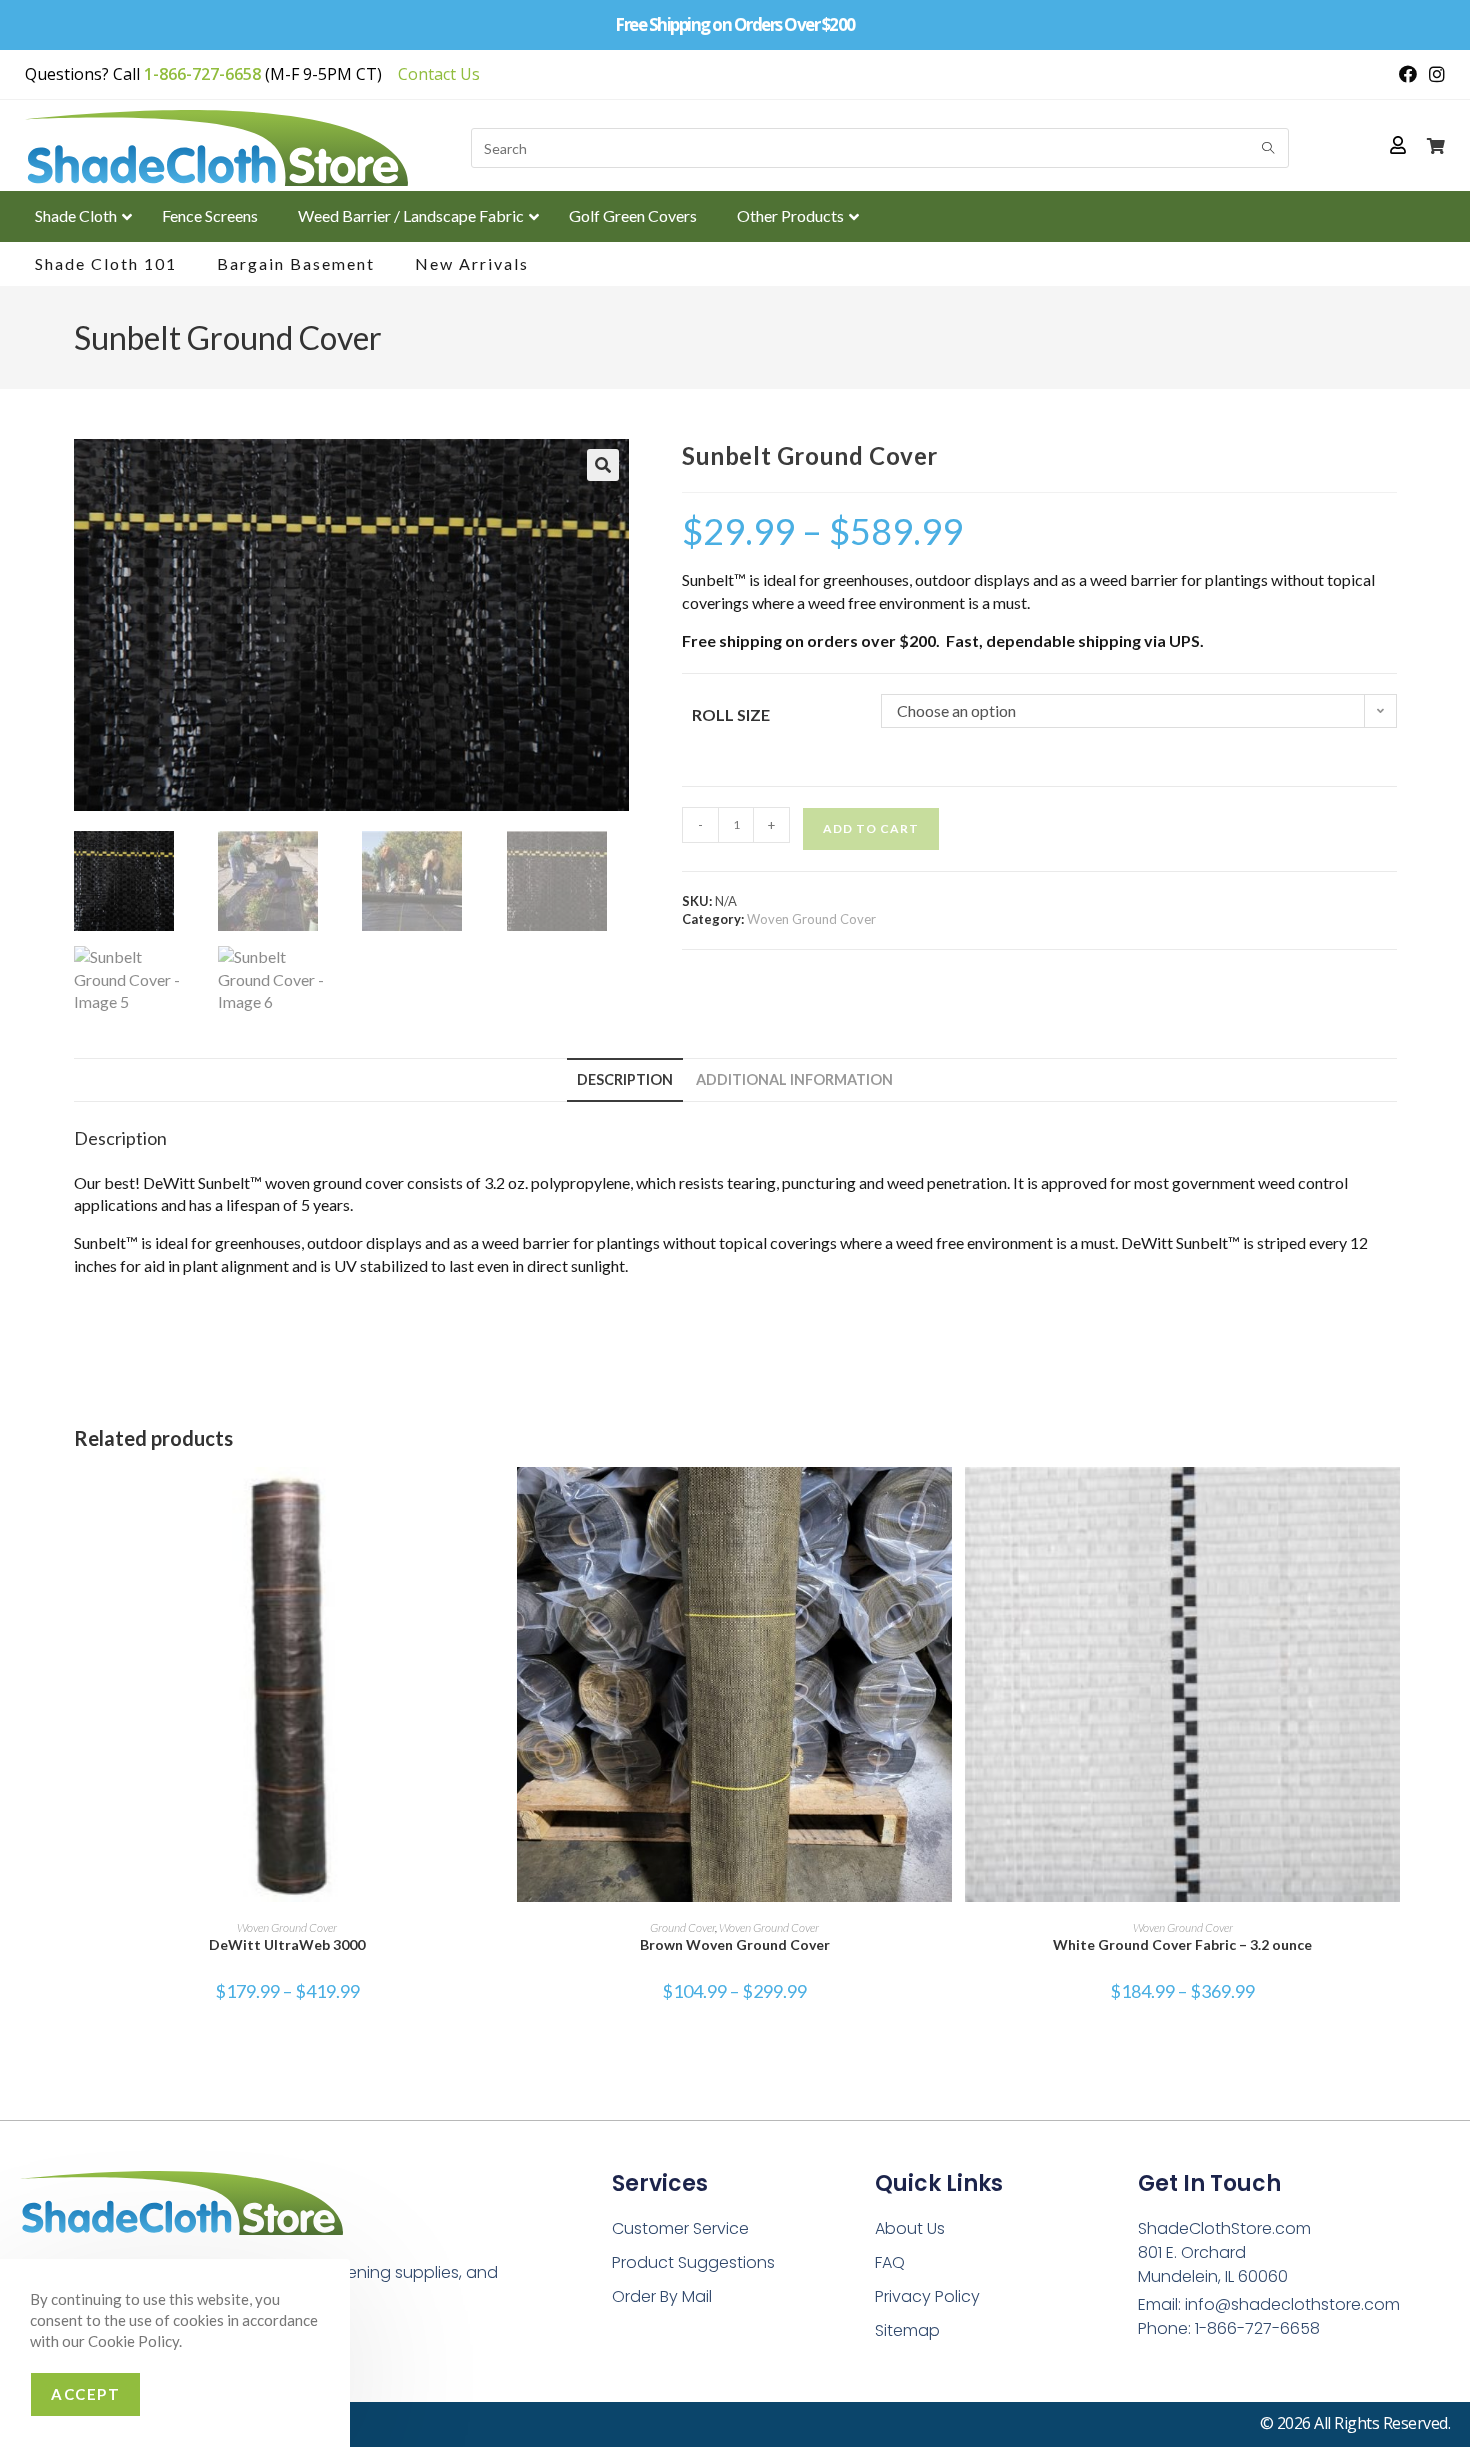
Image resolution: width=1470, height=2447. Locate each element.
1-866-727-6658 (202, 74)
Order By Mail (662, 2296)
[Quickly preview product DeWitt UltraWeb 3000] (495, 1502)
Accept (85, 2394)
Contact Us (439, 74)
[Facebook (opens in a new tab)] (1408, 74)
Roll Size (731, 714)
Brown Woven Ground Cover (735, 1944)
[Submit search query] (1269, 148)
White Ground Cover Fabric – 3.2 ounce (1182, 1944)
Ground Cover (682, 1927)
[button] (603, 465)
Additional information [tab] (794, 1079)
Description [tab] (625, 1079)
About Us (910, 2228)
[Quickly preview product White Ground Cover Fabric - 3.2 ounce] (1390, 1502)
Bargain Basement (296, 263)
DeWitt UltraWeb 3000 (287, 1944)
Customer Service (680, 2228)
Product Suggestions (693, 2262)
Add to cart (871, 828)
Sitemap (907, 2330)
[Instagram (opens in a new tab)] (1434, 74)
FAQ (890, 2262)
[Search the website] (880, 145)
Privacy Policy (927, 2296)
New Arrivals (472, 263)
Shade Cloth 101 (106, 263)
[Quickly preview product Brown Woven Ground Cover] (942, 1502)
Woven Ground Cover (811, 919)
